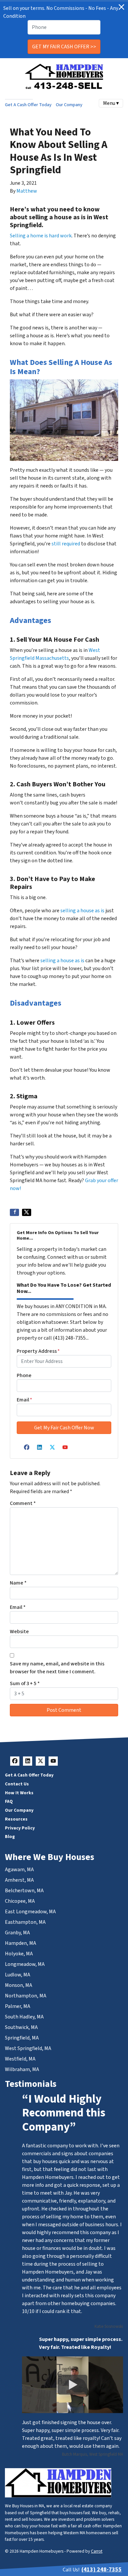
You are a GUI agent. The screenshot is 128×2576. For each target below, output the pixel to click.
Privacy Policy (20, 1828)
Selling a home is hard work (41, 236)
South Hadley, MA (24, 2017)
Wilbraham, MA (22, 2069)
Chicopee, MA (20, 1901)
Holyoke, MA (19, 1954)
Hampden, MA (21, 1943)
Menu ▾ (111, 103)
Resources (16, 1819)
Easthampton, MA (25, 1922)
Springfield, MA (22, 2038)
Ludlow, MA (18, 1975)
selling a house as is (82, 911)
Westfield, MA (20, 2059)
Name (18, 1583)
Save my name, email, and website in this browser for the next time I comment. (57, 1668)
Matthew (27, 191)
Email (24, 1400)
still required (66, 544)
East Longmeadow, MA (30, 1912)
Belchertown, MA (24, 1891)
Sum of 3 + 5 (25, 1683)
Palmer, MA (18, 2006)
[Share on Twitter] (27, 1212)
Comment (23, 1503)
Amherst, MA (19, 1880)
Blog (10, 1837)
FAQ (9, 1801)
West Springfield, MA (28, 2048)
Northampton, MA (26, 1996)
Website (19, 1632)
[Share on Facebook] (14, 1212)
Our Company (69, 105)
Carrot (97, 2551)
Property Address (38, 1351)
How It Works (19, 1793)
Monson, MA (19, 1985)
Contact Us (17, 1784)
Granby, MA (17, 1933)
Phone (24, 1375)
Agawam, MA (19, 1870)
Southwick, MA (21, 2027)
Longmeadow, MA (25, 1964)
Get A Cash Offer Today (28, 105)
